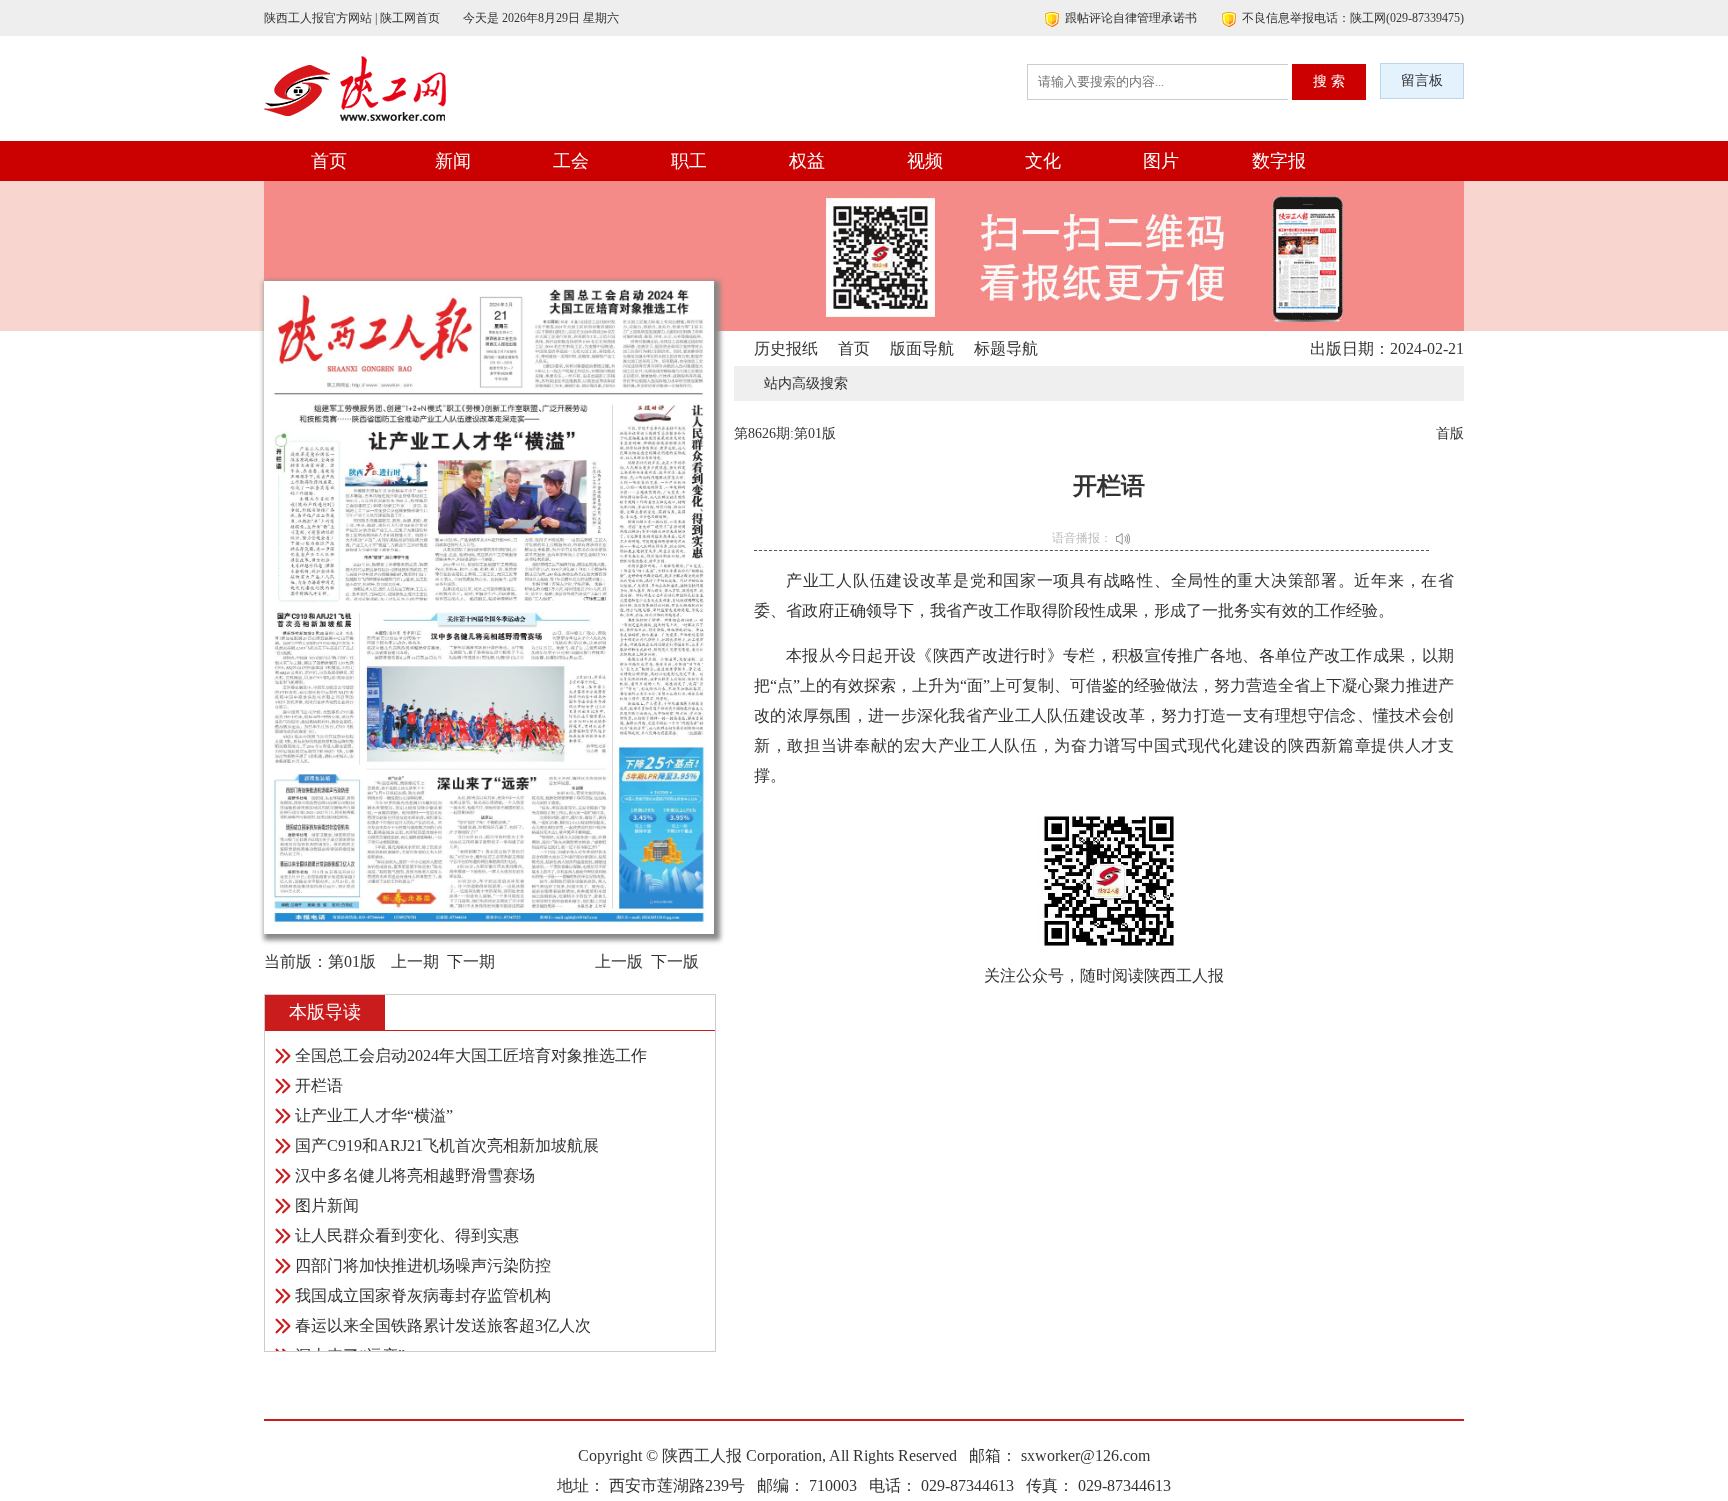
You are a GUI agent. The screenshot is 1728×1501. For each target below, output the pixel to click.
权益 (807, 161)
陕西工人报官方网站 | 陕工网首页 (352, 18)
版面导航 (922, 348)
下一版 (675, 961)
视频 (925, 161)
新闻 (453, 161)
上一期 (415, 961)
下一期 (471, 961)
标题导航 (1006, 348)
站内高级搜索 (806, 383)
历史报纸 (786, 348)
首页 (329, 161)
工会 (571, 161)
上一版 (619, 961)
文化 (1043, 161)
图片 (1161, 161)
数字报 (1279, 161)
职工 (689, 161)
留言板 (1422, 80)
